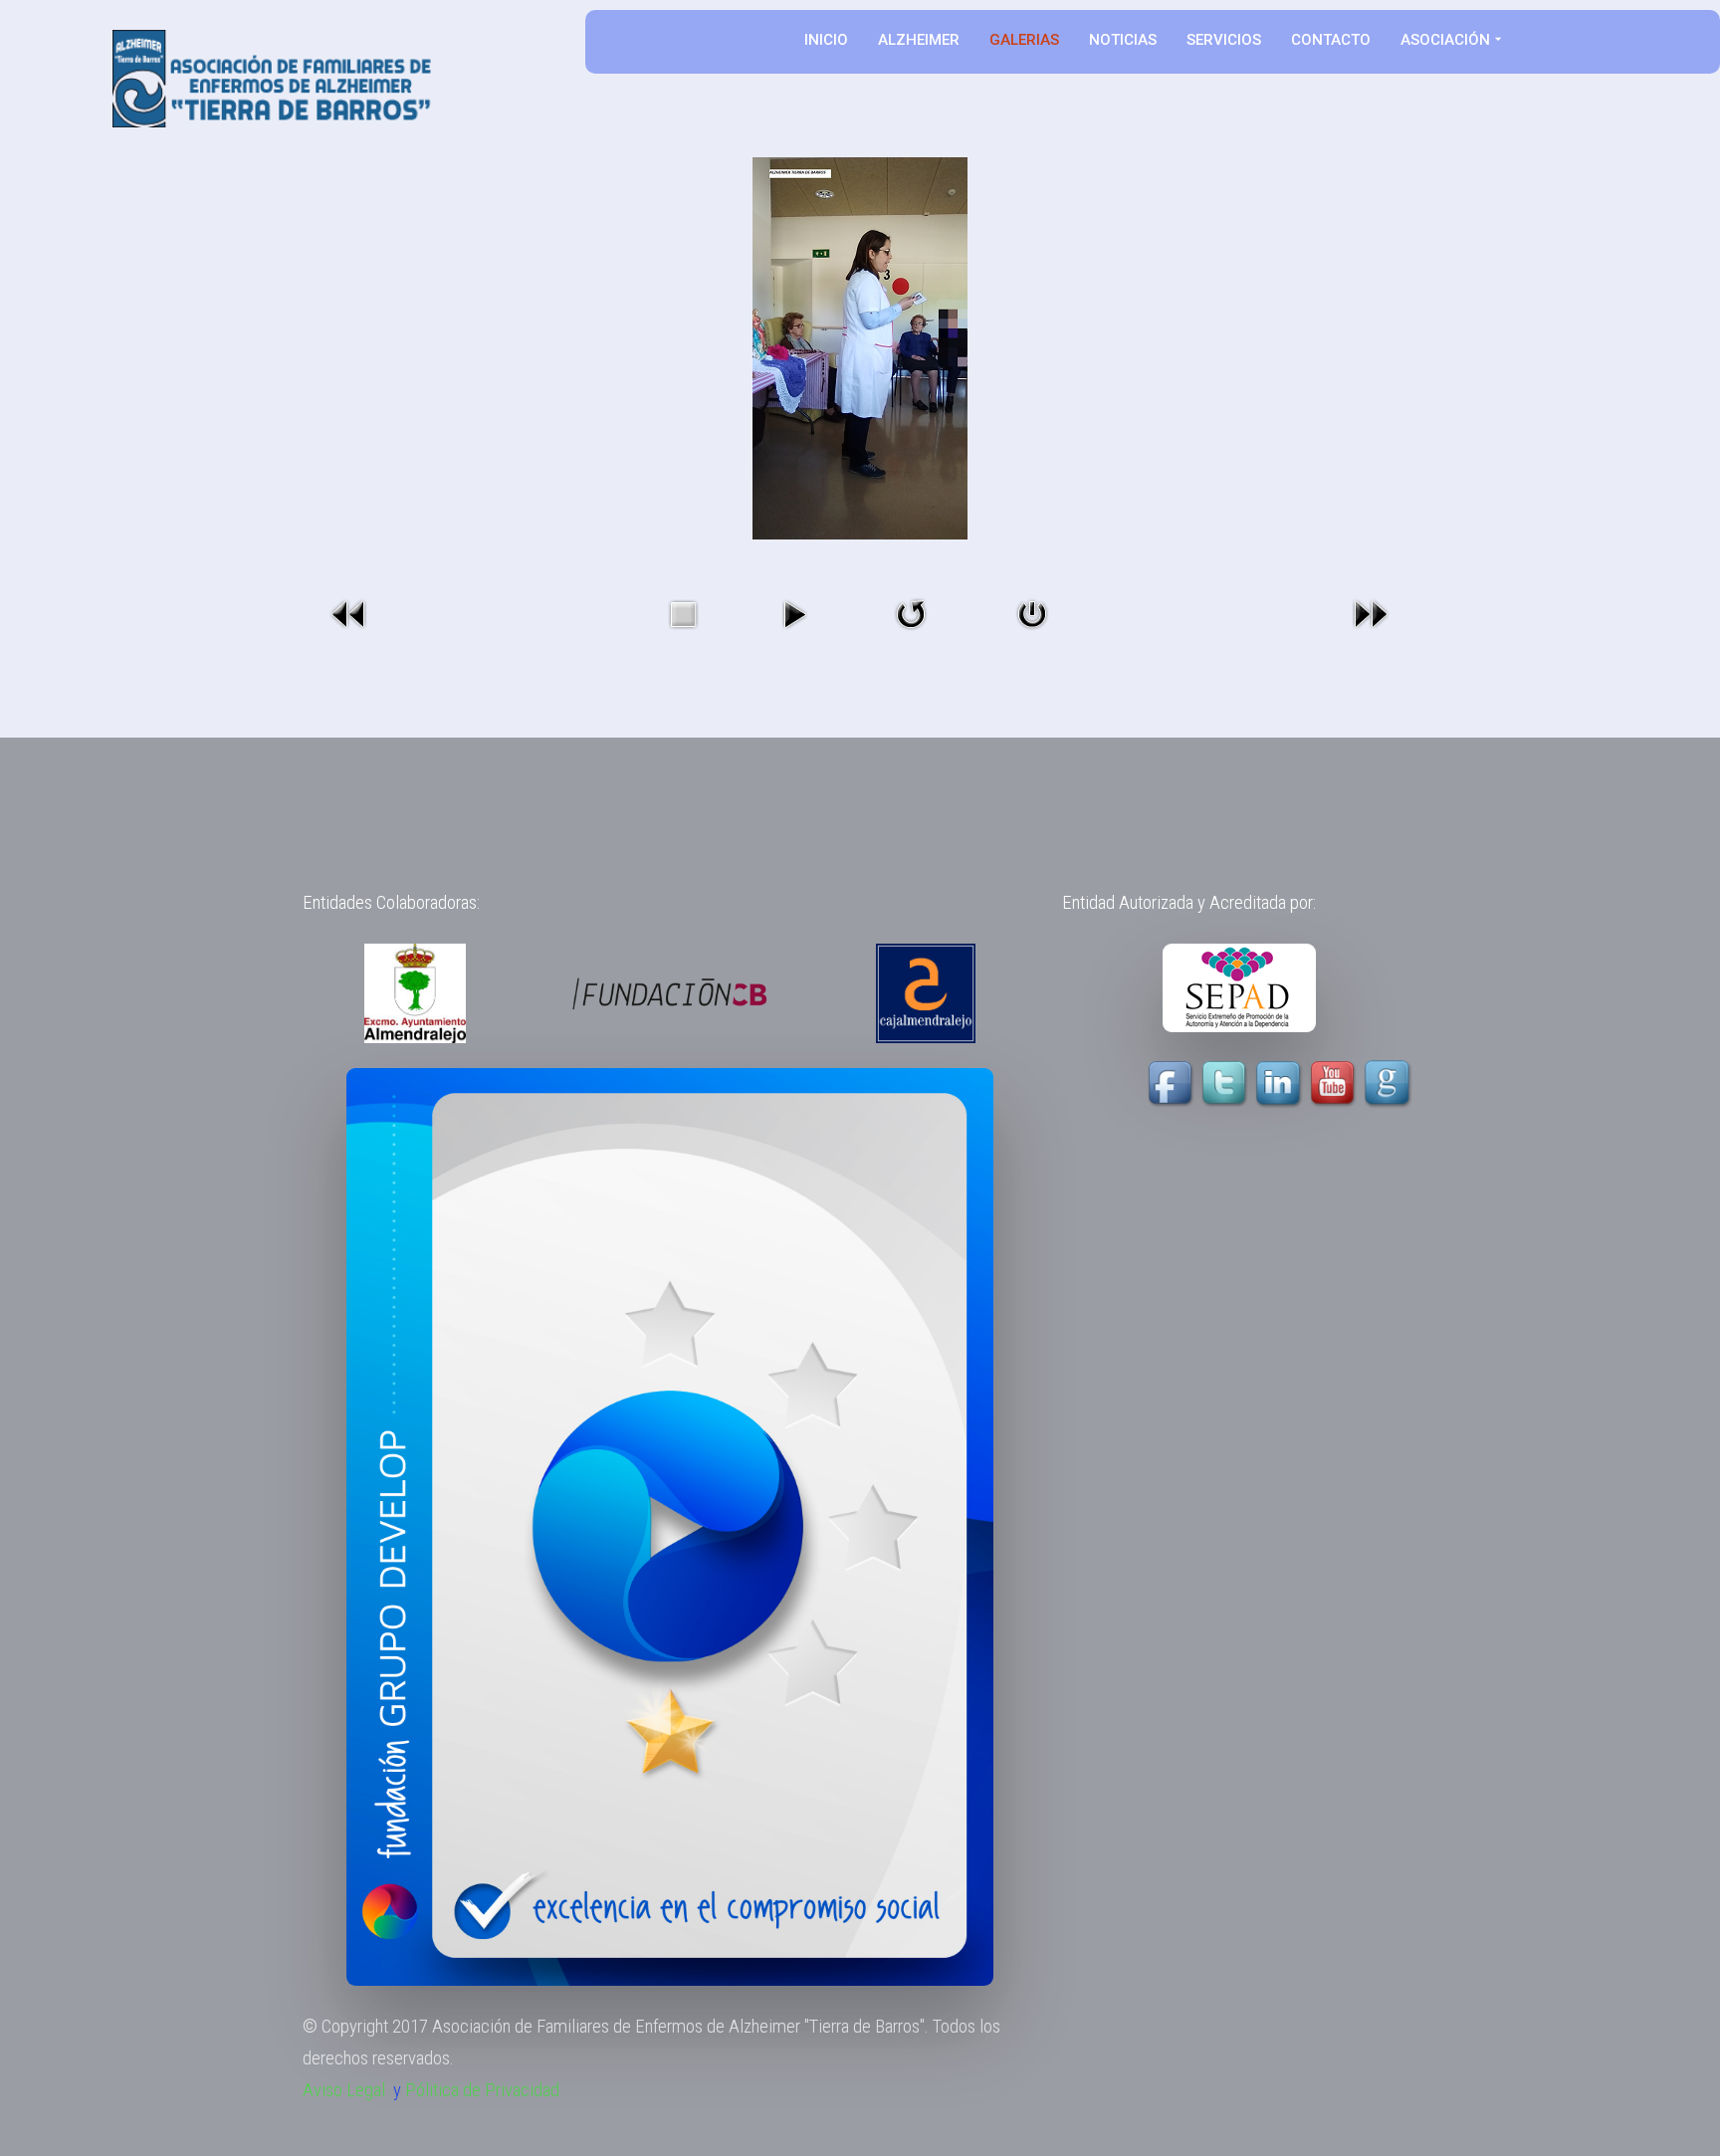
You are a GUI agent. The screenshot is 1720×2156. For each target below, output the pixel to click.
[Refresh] (911, 613)
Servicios (1224, 40)
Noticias (1123, 40)
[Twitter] (1226, 1083)
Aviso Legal (344, 2090)
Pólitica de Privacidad (482, 2090)
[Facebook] (1173, 1083)
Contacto (1331, 40)
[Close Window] (1032, 613)
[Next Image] (1371, 613)
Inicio (826, 40)
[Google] (1390, 1083)
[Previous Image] (349, 613)
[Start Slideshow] (794, 613)
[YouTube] (1307, 1083)
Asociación (1445, 40)
